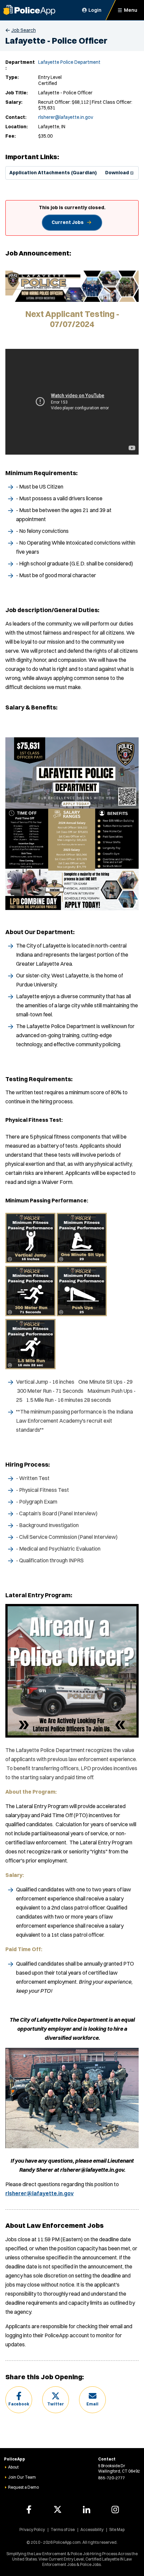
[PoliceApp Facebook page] (29, 2510)
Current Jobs (68, 222)
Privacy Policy (32, 2529)
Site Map (117, 2529)
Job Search (24, 30)
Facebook (19, 2404)
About (13, 2467)
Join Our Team (22, 2477)
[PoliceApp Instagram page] (115, 2510)
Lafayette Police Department (69, 62)
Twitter (56, 2404)
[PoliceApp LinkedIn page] (86, 2510)
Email (92, 2404)
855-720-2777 (112, 2478)
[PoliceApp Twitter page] (58, 2510)
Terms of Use (63, 2529)
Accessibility (92, 2529)
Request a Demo (23, 2487)
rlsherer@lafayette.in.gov (66, 117)
